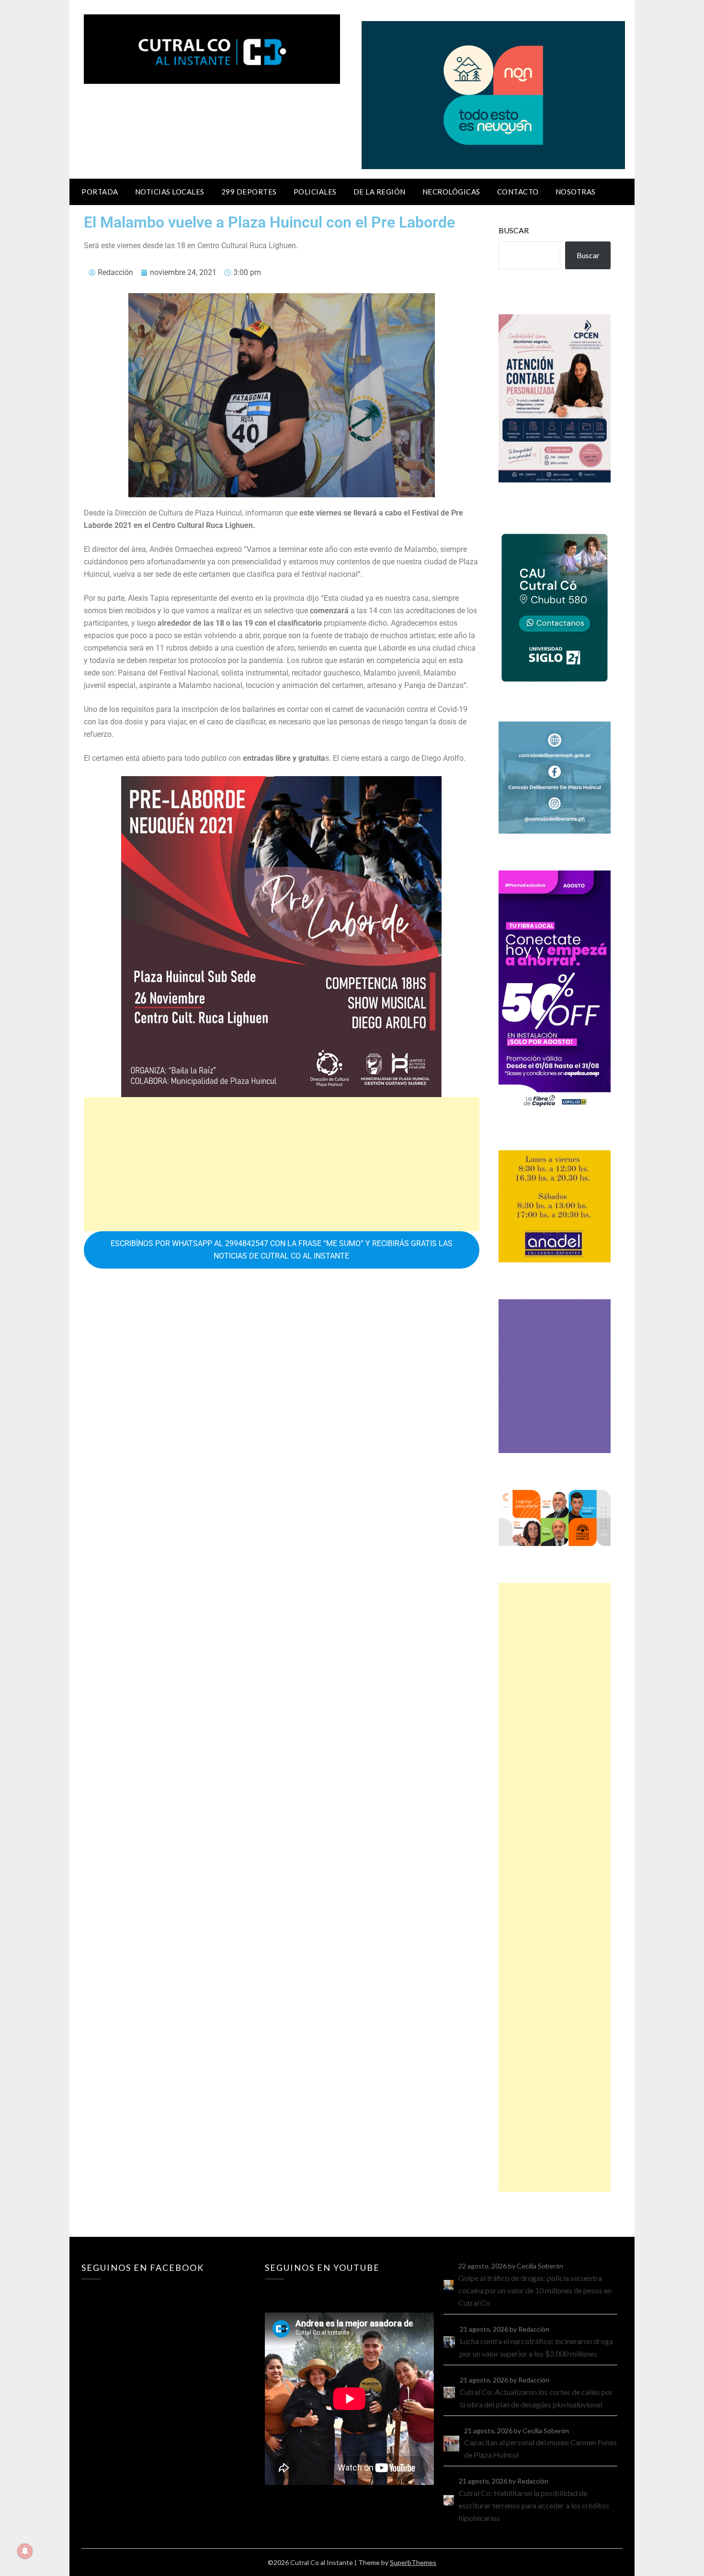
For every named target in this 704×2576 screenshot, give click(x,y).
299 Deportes (249, 192)
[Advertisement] (282, 1164)
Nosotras (576, 192)
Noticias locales (170, 192)
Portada (100, 192)
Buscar (514, 230)
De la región (380, 192)
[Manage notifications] (25, 2551)
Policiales (315, 192)
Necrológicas (451, 192)
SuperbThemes (413, 2562)
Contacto (518, 192)
